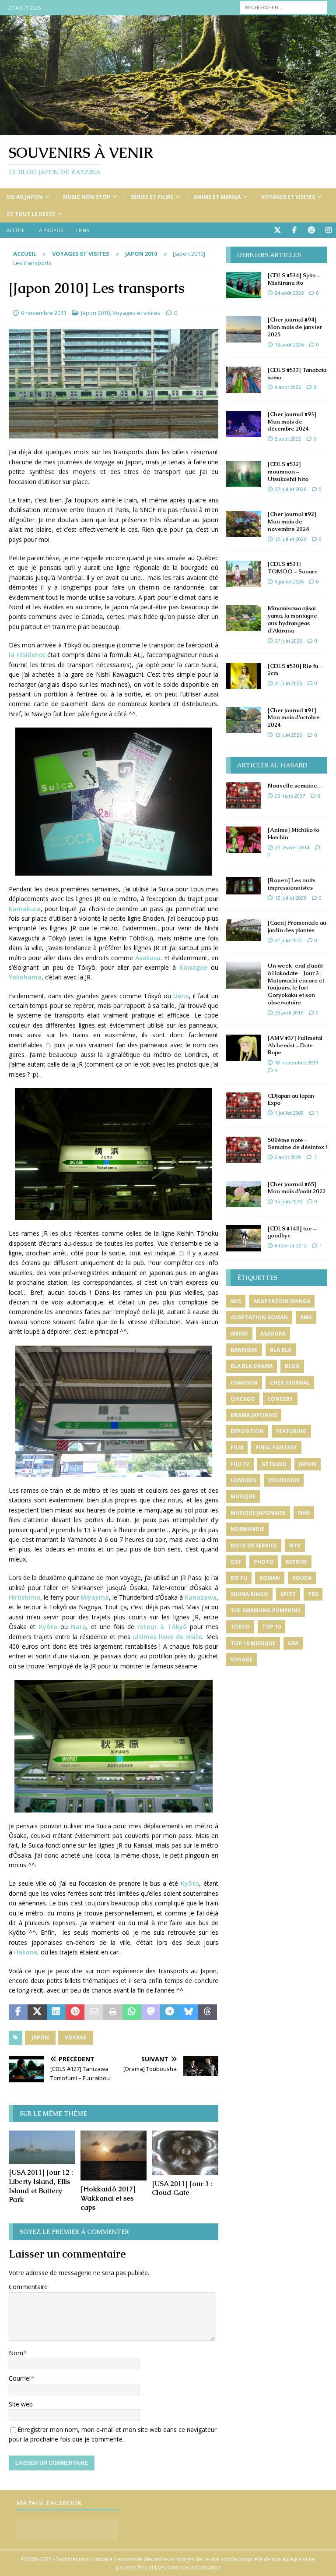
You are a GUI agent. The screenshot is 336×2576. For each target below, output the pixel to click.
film (237, 1447)
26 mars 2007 (290, 796)
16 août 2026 (289, 345)
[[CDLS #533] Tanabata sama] (244, 380)
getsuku (274, 1464)
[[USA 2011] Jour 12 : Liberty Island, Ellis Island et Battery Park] (42, 2147)
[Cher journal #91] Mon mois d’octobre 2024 (294, 718)
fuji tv (240, 1464)
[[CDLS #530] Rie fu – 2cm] (244, 676)
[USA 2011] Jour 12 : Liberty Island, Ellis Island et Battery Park (41, 2186)
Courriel (20, 2378)
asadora (273, 1334)
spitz (288, 1594)
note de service (254, 1546)
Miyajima (95, 1597)
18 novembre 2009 (296, 1062)
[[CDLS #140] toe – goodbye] (244, 1238)
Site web (21, 2404)
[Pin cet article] (75, 2012)
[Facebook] (294, 230)
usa (293, 1643)
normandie (247, 1529)
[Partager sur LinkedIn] (56, 2012)
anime (239, 1334)
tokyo (240, 1627)
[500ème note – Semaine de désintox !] (244, 1150)
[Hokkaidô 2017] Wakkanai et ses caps (108, 2198)
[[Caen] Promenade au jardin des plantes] (244, 930)
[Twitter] (277, 230)
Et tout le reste (31, 214)
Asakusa (148, 958)
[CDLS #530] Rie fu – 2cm (295, 670)
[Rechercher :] (283, 7)
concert (280, 1399)
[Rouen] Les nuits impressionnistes (292, 884)
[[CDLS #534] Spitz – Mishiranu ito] (244, 285)
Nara (79, 1627)
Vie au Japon (24, 197)
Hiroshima (24, 1597)
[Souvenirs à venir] (168, 130)
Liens (82, 230)
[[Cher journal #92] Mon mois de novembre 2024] (244, 524)
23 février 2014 (292, 847)
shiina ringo (249, 1594)
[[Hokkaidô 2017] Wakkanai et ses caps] (114, 2156)
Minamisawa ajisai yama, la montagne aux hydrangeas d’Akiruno (292, 619)
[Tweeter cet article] (37, 2012)
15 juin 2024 (288, 1201)
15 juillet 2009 (290, 898)
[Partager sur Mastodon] (151, 2012)
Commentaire (28, 2287)
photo (264, 1562)
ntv (295, 1546)
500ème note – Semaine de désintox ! (297, 1144)
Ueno (181, 996)
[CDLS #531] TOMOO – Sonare (293, 568)
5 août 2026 (288, 439)
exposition (247, 1431)
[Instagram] (328, 230)
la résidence (27, 655)
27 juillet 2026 (290, 489)
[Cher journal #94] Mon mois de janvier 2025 (295, 327)
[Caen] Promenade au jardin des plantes (297, 926)
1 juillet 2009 (289, 1113)
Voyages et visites (288, 197)
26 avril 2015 (289, 1012)
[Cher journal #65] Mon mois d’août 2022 (297, 1188)
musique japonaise (258, 1513)
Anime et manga (217, 197)
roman (270, 1578)
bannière (244, 1350)
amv (306, 1317)
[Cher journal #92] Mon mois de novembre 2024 (292, 521)
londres (243, 1480)
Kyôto (50, 1627)
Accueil (16, 230)
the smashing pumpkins (266, 1610)
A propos (51, 230)
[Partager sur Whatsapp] (132, 2012)
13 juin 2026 (288, 735)
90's (236, 1301)
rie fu (239, 1578)
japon (40, 2037)
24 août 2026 (289, 293)
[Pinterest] (311, 230)
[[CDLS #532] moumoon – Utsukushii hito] (244, 474)
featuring (291, 1431)
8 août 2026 (288, 387)
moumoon (284, 1480)
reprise (296, 1562)
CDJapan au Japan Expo (291, 1099)
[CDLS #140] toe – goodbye (292, 1232)
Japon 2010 (95, 313)
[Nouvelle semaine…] (244, 795)
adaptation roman (259, 1317)
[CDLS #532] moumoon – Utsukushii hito (288, 472)
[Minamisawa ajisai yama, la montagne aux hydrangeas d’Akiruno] (244, 618)
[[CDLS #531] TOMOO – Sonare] (244, 574)
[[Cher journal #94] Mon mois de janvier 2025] (244, 329)
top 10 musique (253, 1643)
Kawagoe (193, 967)
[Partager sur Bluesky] (189, 2012)
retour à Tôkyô (162, 1627)
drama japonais (254, 1415)
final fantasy (276, 1447)
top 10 (271, 1627)
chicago (243, 1399)
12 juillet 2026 (290, 539)
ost (236, 1562)
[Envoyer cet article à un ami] (94, 2012)
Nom (16, 2353)
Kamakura (25, 909)
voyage (76, 2037)
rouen (302, 1578)
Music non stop (87, 197)
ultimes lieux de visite (168, 1637)
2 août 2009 (288, 1157)
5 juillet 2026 (289, 581)
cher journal (290, 1383)
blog (292, 1366)
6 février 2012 (291, 1246)
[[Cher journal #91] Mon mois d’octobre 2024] (244, 720)
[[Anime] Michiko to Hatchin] (244, 840)
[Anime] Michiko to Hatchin (294, 834)
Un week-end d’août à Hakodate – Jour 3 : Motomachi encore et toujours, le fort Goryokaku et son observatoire (296, 984)
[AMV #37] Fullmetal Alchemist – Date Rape (295, 1045)
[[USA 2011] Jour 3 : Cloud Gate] (185, 2153)
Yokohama (25, 977)
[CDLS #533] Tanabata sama (297, 374)
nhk (304, 1513)
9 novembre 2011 (44, 313)
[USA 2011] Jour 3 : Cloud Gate (182, 2188)
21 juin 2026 (288, 683)
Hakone (26, 1952)
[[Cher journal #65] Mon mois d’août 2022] (244, 1194)
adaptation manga (282, 1301)
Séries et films (152, 197)
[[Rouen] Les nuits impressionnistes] (244, 886)
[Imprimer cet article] (113, 2012)
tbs (313, 1594)
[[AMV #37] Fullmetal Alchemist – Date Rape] (244, 1048)
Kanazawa (201, 1597)
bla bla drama (252, 1366)
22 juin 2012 (288, 940)
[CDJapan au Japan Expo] (244, 1106)
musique (243, 1496)
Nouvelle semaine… (295, 786)
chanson (244, 1383)
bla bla (281, 1350)
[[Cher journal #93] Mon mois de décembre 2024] (244, 424)
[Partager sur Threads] (208, 2012)
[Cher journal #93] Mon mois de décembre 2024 (292, 422)
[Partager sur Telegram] (170, 2012)
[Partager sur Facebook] (18, 2012)
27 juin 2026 (288, 641)
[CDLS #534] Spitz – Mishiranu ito (294, 279)
